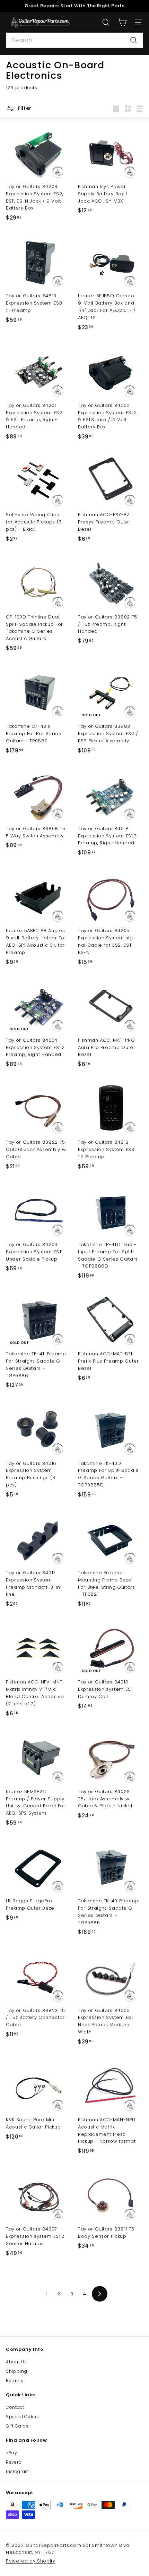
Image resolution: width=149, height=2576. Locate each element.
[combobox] (74, 40)
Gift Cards (17, 2426)
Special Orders (23, 2417)
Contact (15, 2407)
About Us (16, 2362)
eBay (12, 2453)
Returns (15, 2381)
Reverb (14, 2462)
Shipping (16, 2371)
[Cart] (122, 22)
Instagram (18, 2471)
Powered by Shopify (31, 2561)
